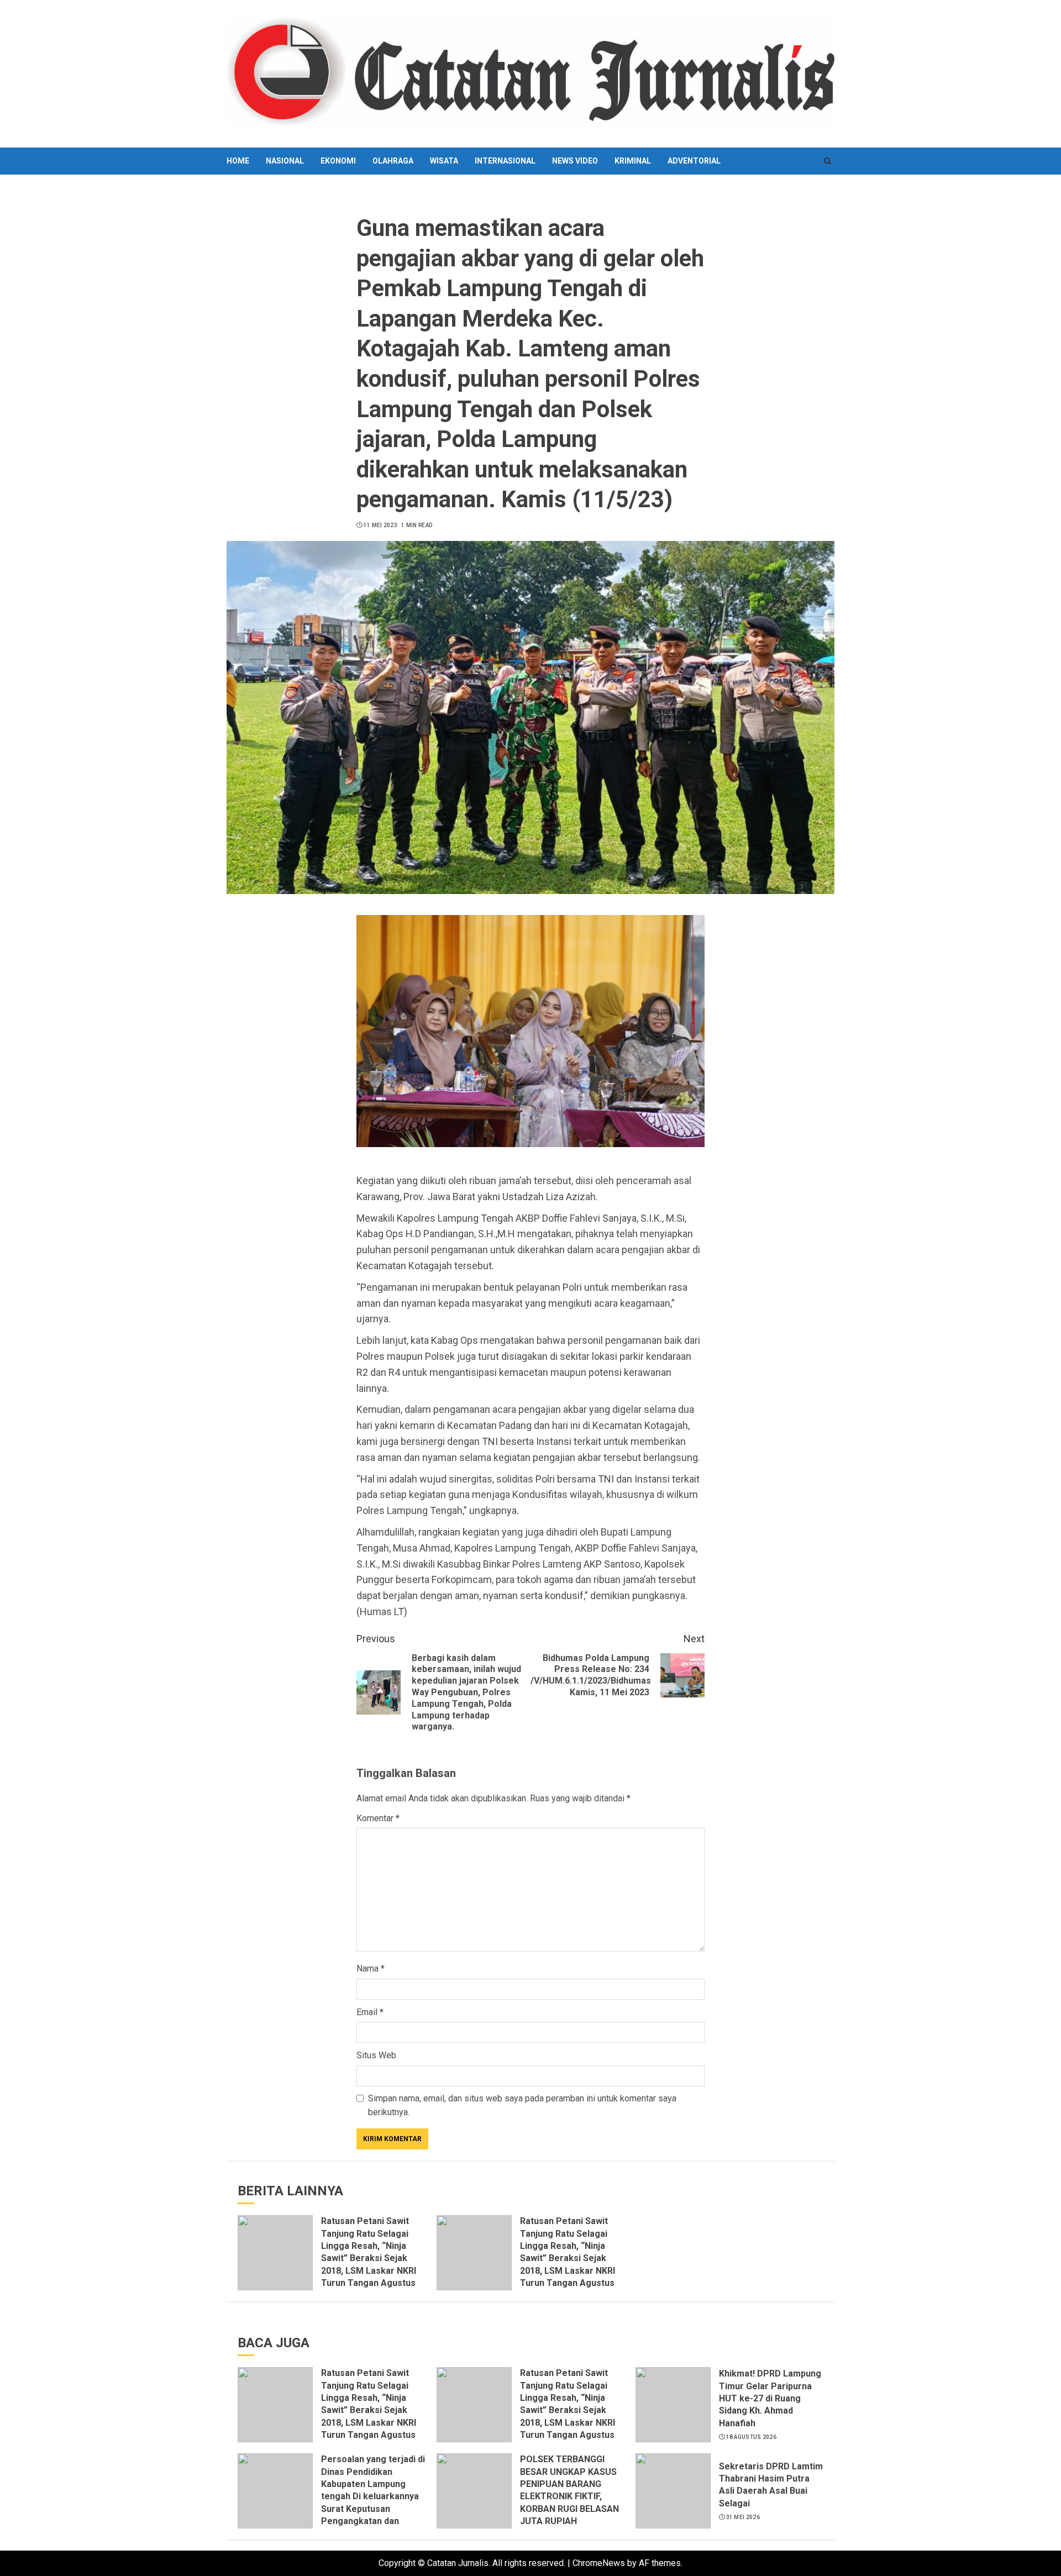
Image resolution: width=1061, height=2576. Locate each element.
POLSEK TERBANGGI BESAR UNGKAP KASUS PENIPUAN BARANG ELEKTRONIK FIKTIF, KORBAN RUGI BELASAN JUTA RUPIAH (569, 2490)
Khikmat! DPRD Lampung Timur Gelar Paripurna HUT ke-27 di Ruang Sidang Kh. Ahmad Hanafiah (770, 2398)
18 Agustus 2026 (752, 2437)
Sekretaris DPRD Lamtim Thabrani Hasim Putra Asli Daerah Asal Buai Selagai (771, 2485)
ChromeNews (599, 2563)
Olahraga (393, 161)
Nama (371, 1968)
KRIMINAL (633, 161)
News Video (575, 161)
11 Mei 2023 (380, 525)
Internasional (505, 161)
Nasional (285, 161)
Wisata (444, 161)
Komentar (378, 1818)
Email (370, 2012)
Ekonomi (338, 161)
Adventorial (694, 161)
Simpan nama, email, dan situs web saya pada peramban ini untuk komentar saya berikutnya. (522, 2106)
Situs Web (376, 2055)
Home (238, 161)
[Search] (828, 161)
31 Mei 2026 (743, 2517)
